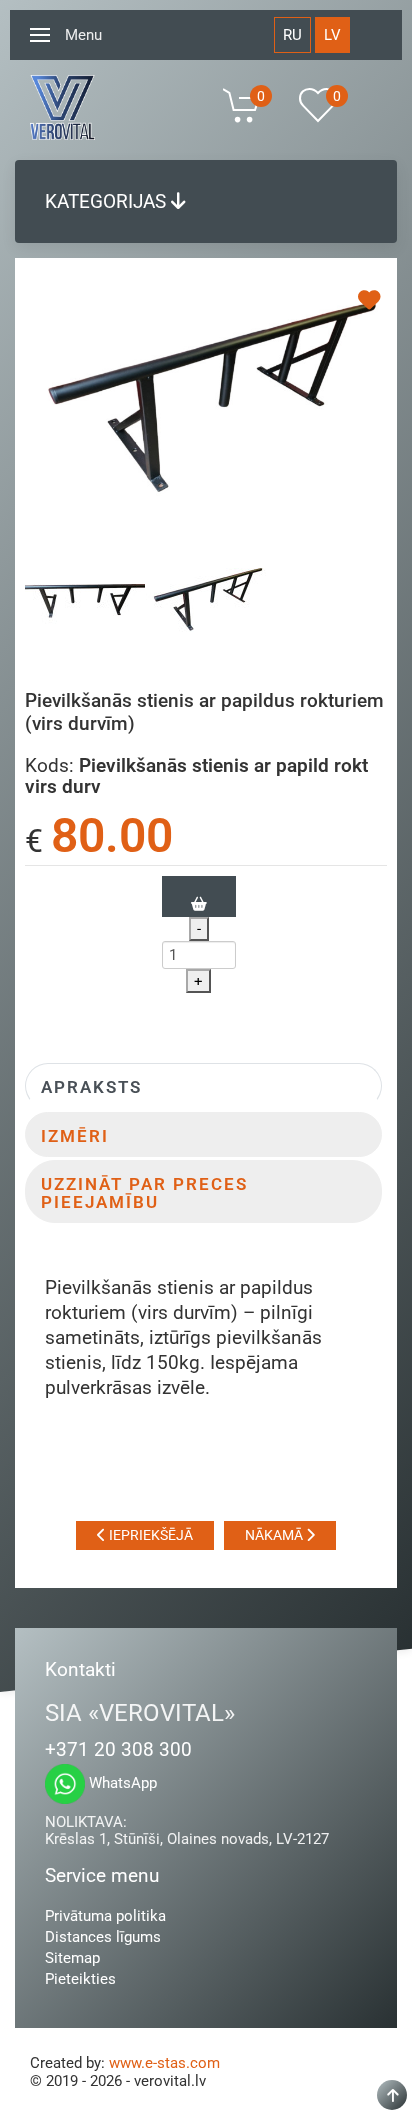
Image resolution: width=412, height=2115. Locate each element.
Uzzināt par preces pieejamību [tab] (144, 1193)
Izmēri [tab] (75, 1136)
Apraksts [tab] (91, 1087)
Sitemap (72, 1958)
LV (332, 35)
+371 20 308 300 (118, 1749)
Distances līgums (103, 1937)
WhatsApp (121, 1783)
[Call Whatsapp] (65, 1784)
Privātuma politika (105, 1916)
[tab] (85, 604)
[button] (40, 35)
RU (292, 35)
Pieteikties (80, 1979)
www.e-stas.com (164, 2063)
